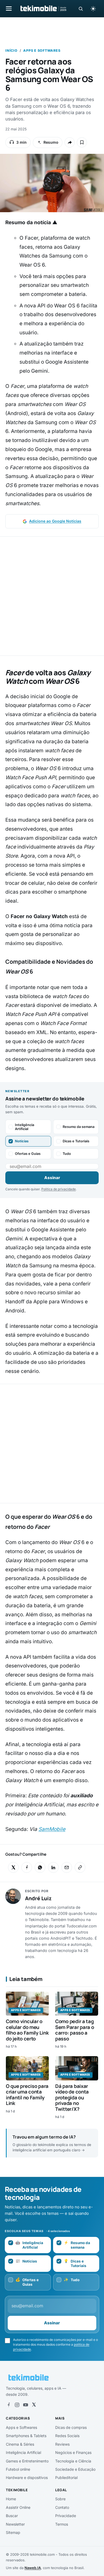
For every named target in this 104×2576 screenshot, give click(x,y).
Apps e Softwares (42, 51)
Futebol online (18, 2469)
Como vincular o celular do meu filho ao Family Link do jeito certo (27, 2030)
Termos (62, 2524)
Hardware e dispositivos (27, 2477)
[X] (34, 2405)
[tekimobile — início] (43, 9)
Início (11, 51)
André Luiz (38, 1898)
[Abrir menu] (9, 8)
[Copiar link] (80, 1867)
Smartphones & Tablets (26, 2436)
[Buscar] (81, 9)
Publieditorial (66, 2477)
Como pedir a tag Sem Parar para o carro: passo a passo (75, 2030)
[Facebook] (9, 2405)
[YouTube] (26, 2405)
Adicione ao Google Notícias (55, 521)
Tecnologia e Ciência (73, 2461)
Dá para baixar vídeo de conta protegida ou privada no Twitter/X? (72, 2097)
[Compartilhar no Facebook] (27, 1867)
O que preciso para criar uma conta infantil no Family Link (27, 2095)
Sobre (60, 2499)
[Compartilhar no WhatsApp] (40, 1867)
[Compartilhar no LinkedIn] (53, 1867)
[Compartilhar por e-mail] (67, 1867)
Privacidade (66, 2516)
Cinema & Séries (20, 2444)
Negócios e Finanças (73, 2452)
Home (11, 2499)
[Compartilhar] (70, 142)
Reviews (62, 2444)
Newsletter (15, 2524)
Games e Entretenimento (27, 2461)
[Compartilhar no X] (13, 1867)
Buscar (12, 2516)
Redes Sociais (67, 2436)
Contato (62, 2507)
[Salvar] (82, 142)
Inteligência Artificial (23, 2452)
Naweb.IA (33, 2568)
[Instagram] (17, 2405)
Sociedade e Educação (75, 2469)
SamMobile (52, 1829)
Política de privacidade (59, 1189)
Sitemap (13, 2532)
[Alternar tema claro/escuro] (93, 9)
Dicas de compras (71, 2427)
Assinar (52, 1178)
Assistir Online (18, 2507)
